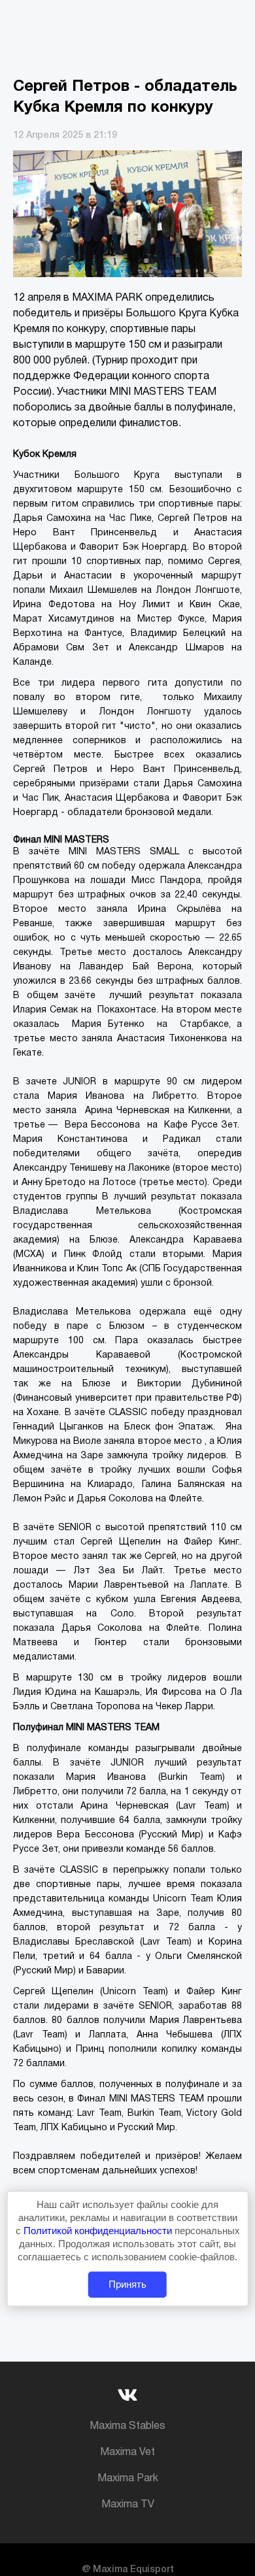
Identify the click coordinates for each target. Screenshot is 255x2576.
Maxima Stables (127, 2426)
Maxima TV (128, 2505)
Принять (127, 2285)
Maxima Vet (127, 2452)
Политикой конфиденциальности (99, 2231)
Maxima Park (128, 2479)
